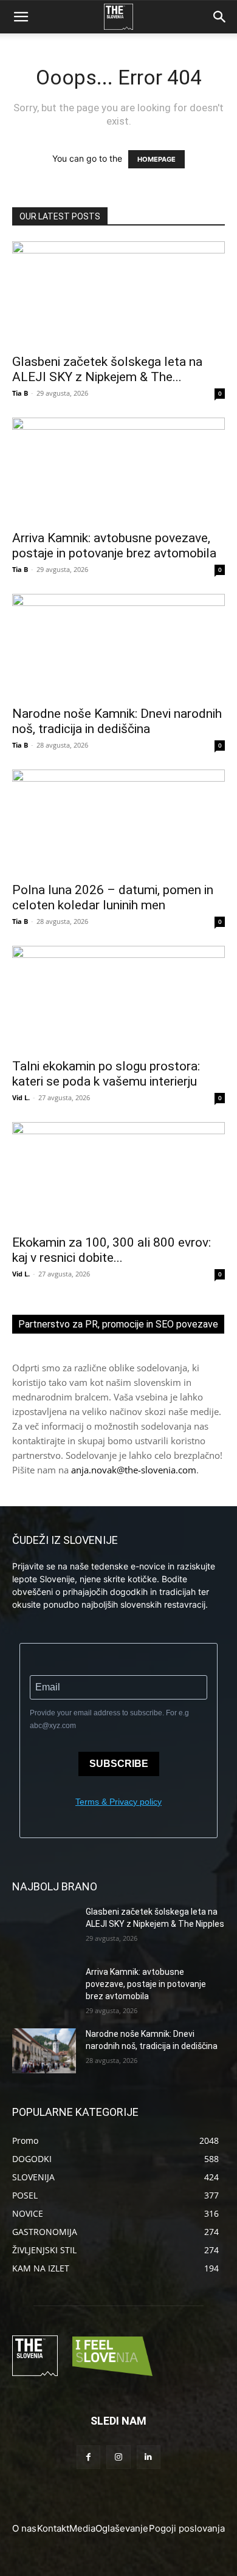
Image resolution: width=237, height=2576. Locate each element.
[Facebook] (88, 2457)
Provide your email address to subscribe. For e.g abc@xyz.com (109, 1719)
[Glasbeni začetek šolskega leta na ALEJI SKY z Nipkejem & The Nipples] (118, 294)
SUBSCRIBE (119, 1764)
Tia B (20, 393)
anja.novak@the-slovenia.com (134, 1470)
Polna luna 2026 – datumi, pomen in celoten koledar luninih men (113, 897)
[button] (21, 17)
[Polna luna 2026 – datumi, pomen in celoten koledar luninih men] (118, 822)
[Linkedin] (149, 2457)
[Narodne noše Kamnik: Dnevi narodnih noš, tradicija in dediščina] (118, 646)
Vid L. (21, 1097)
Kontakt (53, 2528)
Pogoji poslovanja (187, 2528)
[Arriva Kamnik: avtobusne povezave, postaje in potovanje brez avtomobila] (118, 470)
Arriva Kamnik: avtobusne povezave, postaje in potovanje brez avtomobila (114, 546)
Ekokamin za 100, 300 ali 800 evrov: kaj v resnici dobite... (112, 1250)
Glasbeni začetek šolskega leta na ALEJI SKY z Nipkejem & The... (107, 369)
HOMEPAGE (156, 159)
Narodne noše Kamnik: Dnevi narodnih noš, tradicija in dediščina (117, 721)
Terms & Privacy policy (118, 1802)
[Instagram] (118, 2457)
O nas (24, 2528)
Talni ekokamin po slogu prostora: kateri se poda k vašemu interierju (106, 1074)
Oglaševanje (122, 2528)
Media (82, 2528)
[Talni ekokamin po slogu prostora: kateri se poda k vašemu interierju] (118, 998)
